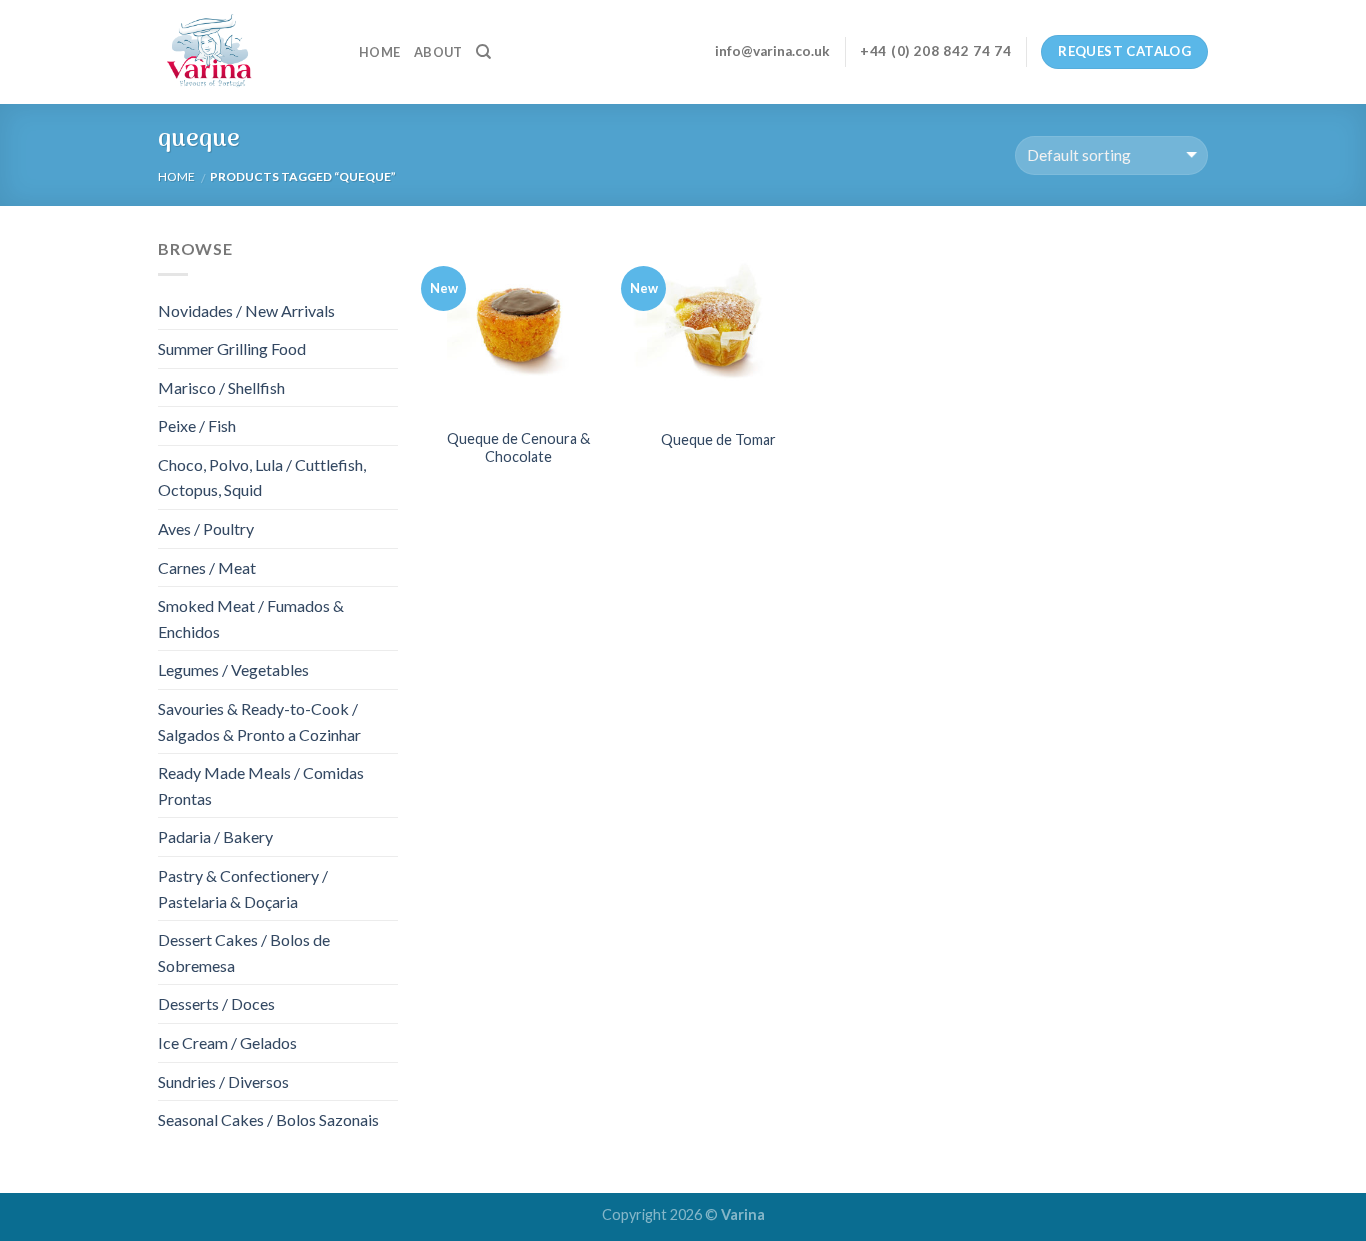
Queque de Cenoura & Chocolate (518, 448)
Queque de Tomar (718, 439)
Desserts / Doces (216, 1003)
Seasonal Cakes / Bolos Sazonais (268, 1119)
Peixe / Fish (197, 425)
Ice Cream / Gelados (227, 1042)
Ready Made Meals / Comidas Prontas (261, 785)
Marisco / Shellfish (221, 387)
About (438, 52)
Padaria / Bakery (215, 836)
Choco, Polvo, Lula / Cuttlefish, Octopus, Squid (262, 477)
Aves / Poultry (206, 528)
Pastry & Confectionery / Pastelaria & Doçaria (243, 888)
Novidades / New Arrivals (246, 310)
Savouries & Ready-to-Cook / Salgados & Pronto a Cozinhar (259, 721)
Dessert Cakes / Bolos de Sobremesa (244, 952)
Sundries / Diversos (223, 1081)
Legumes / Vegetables (233, 669)
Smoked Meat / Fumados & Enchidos (251, 618)
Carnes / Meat (207, 567)
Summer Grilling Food (232, 348)
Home (379, 52)
